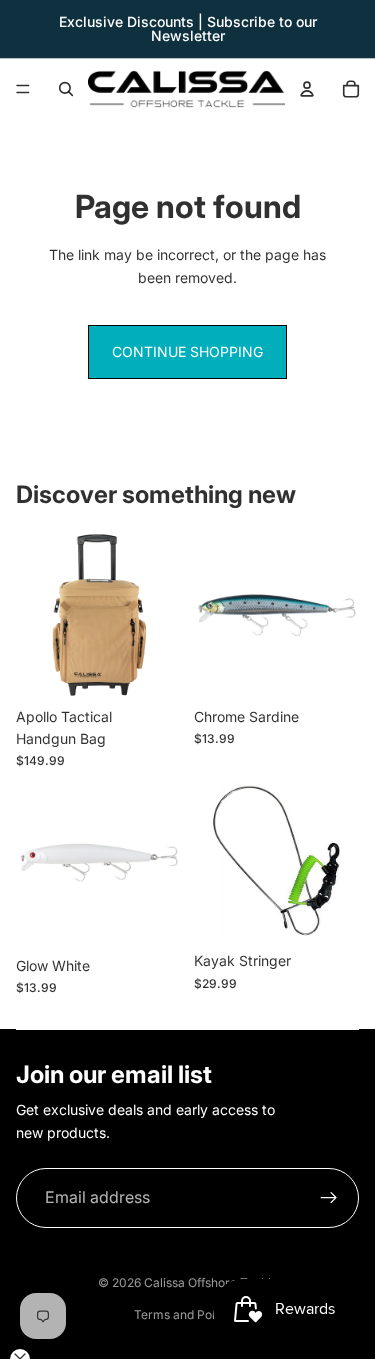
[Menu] (23, 89)
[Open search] (66, 89)
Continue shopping (187, 351)
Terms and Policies (187, 1314)
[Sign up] (329, 1198)
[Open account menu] (307, 89)
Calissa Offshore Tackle (211, 1282)
